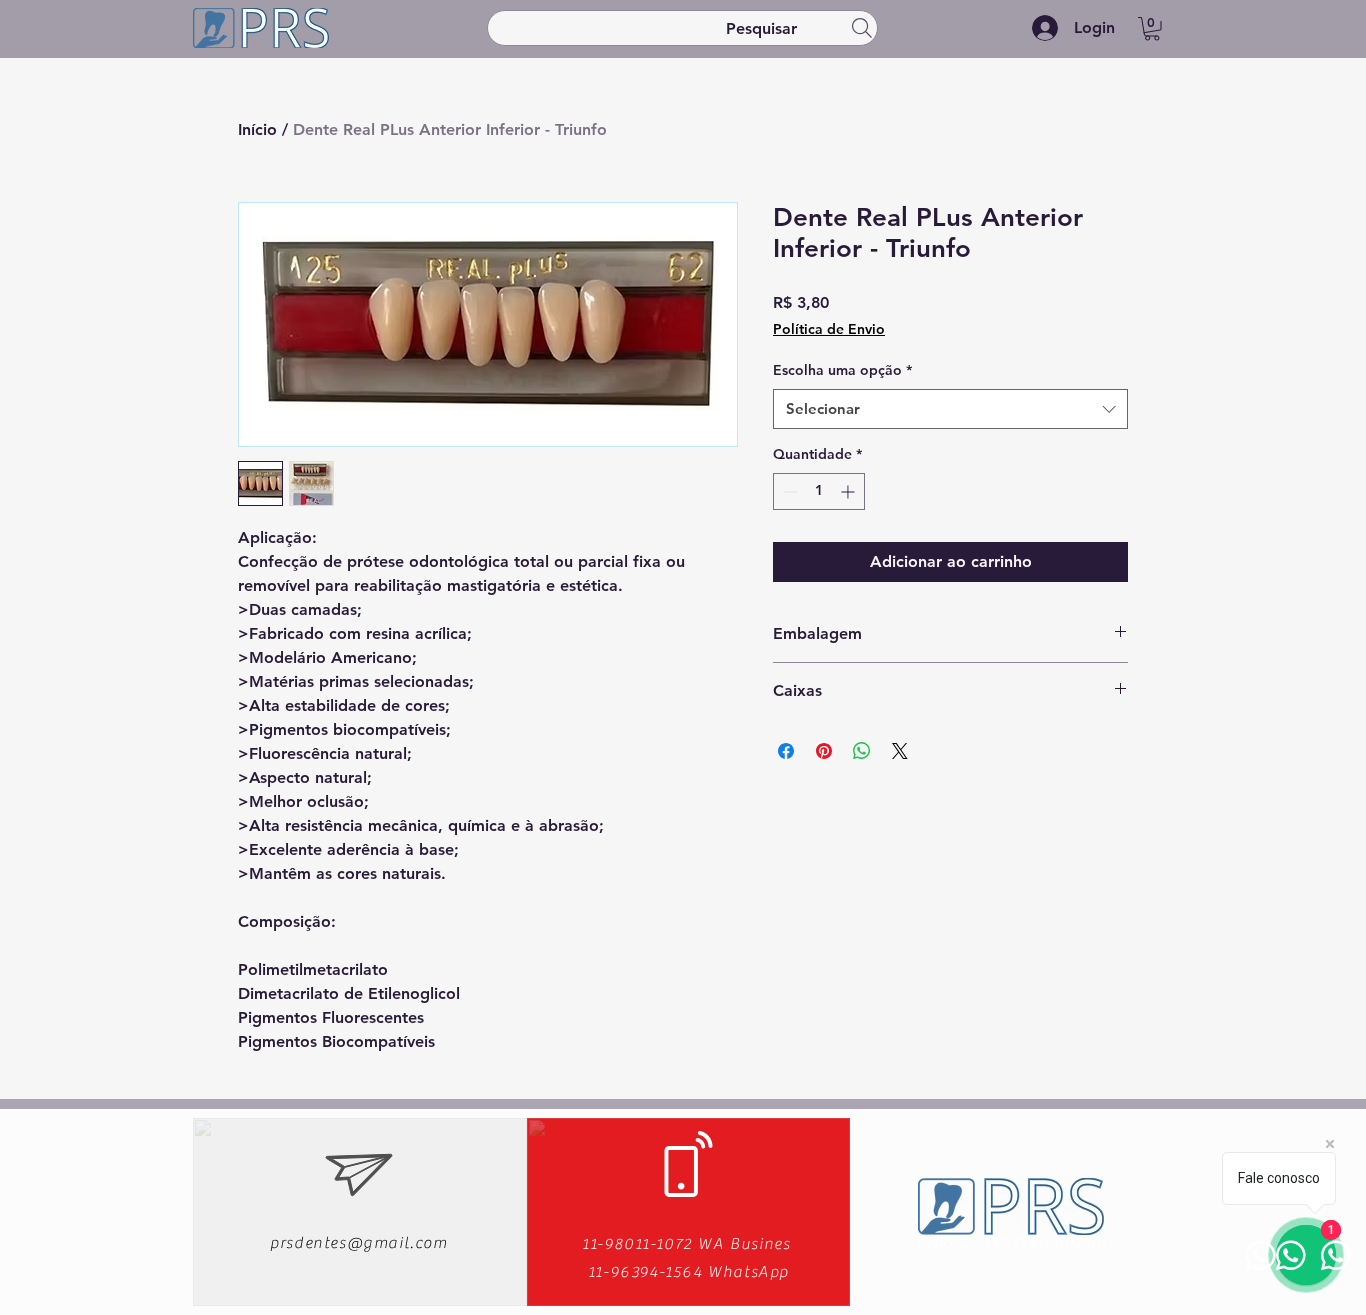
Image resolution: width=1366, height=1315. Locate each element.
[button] (1152, 29)
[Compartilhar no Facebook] (786, 751)
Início (257, 129)
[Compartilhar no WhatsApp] (862, 751)
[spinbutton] (819, 491)
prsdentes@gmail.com (358, 1243)
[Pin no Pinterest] (824, 751)
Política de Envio (829, 329)
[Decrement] (788, 491)
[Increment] (849, 491)
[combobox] (950, 409)
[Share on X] (900, 751)
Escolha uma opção (842, 370)
